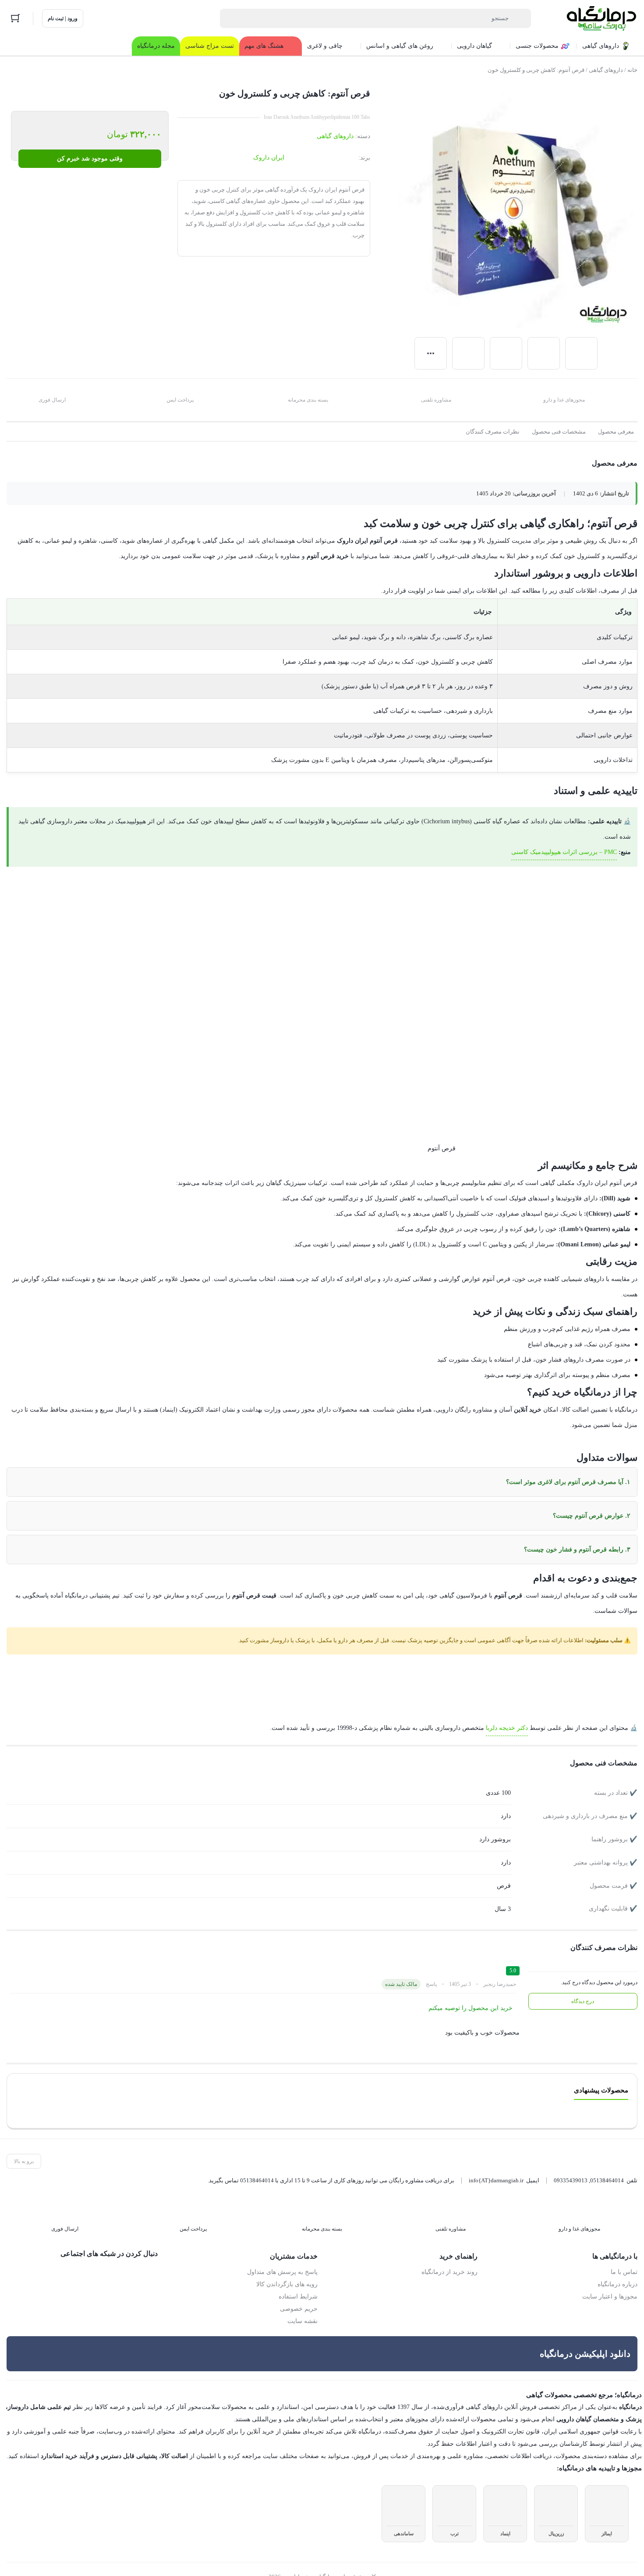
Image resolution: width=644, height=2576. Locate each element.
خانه (633, 70)
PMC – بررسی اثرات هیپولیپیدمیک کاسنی (564, 852)
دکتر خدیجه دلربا (514, 1712)
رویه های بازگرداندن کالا (288, 2269)
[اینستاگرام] (133, 2257)
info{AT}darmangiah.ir (494, 2165)
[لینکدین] (114, 2257)
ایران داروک (270, 158)
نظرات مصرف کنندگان (495, 432)
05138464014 (607, 2165)
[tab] (616, 432)
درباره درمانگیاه (619, 2269)
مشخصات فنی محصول (559, 432)
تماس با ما (625, 2257)
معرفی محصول (616, 432)
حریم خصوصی (299, 2294)
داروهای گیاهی (605, 70)
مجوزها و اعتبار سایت (612, 2281)
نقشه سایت (303, 2306)
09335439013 (571, 2165)
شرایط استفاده (300, 2281)
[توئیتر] (151, 2257)
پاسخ (432, 1969)
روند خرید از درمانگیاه (451, 2257)
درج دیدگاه (583, 1986)
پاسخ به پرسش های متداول (284, 2257)
